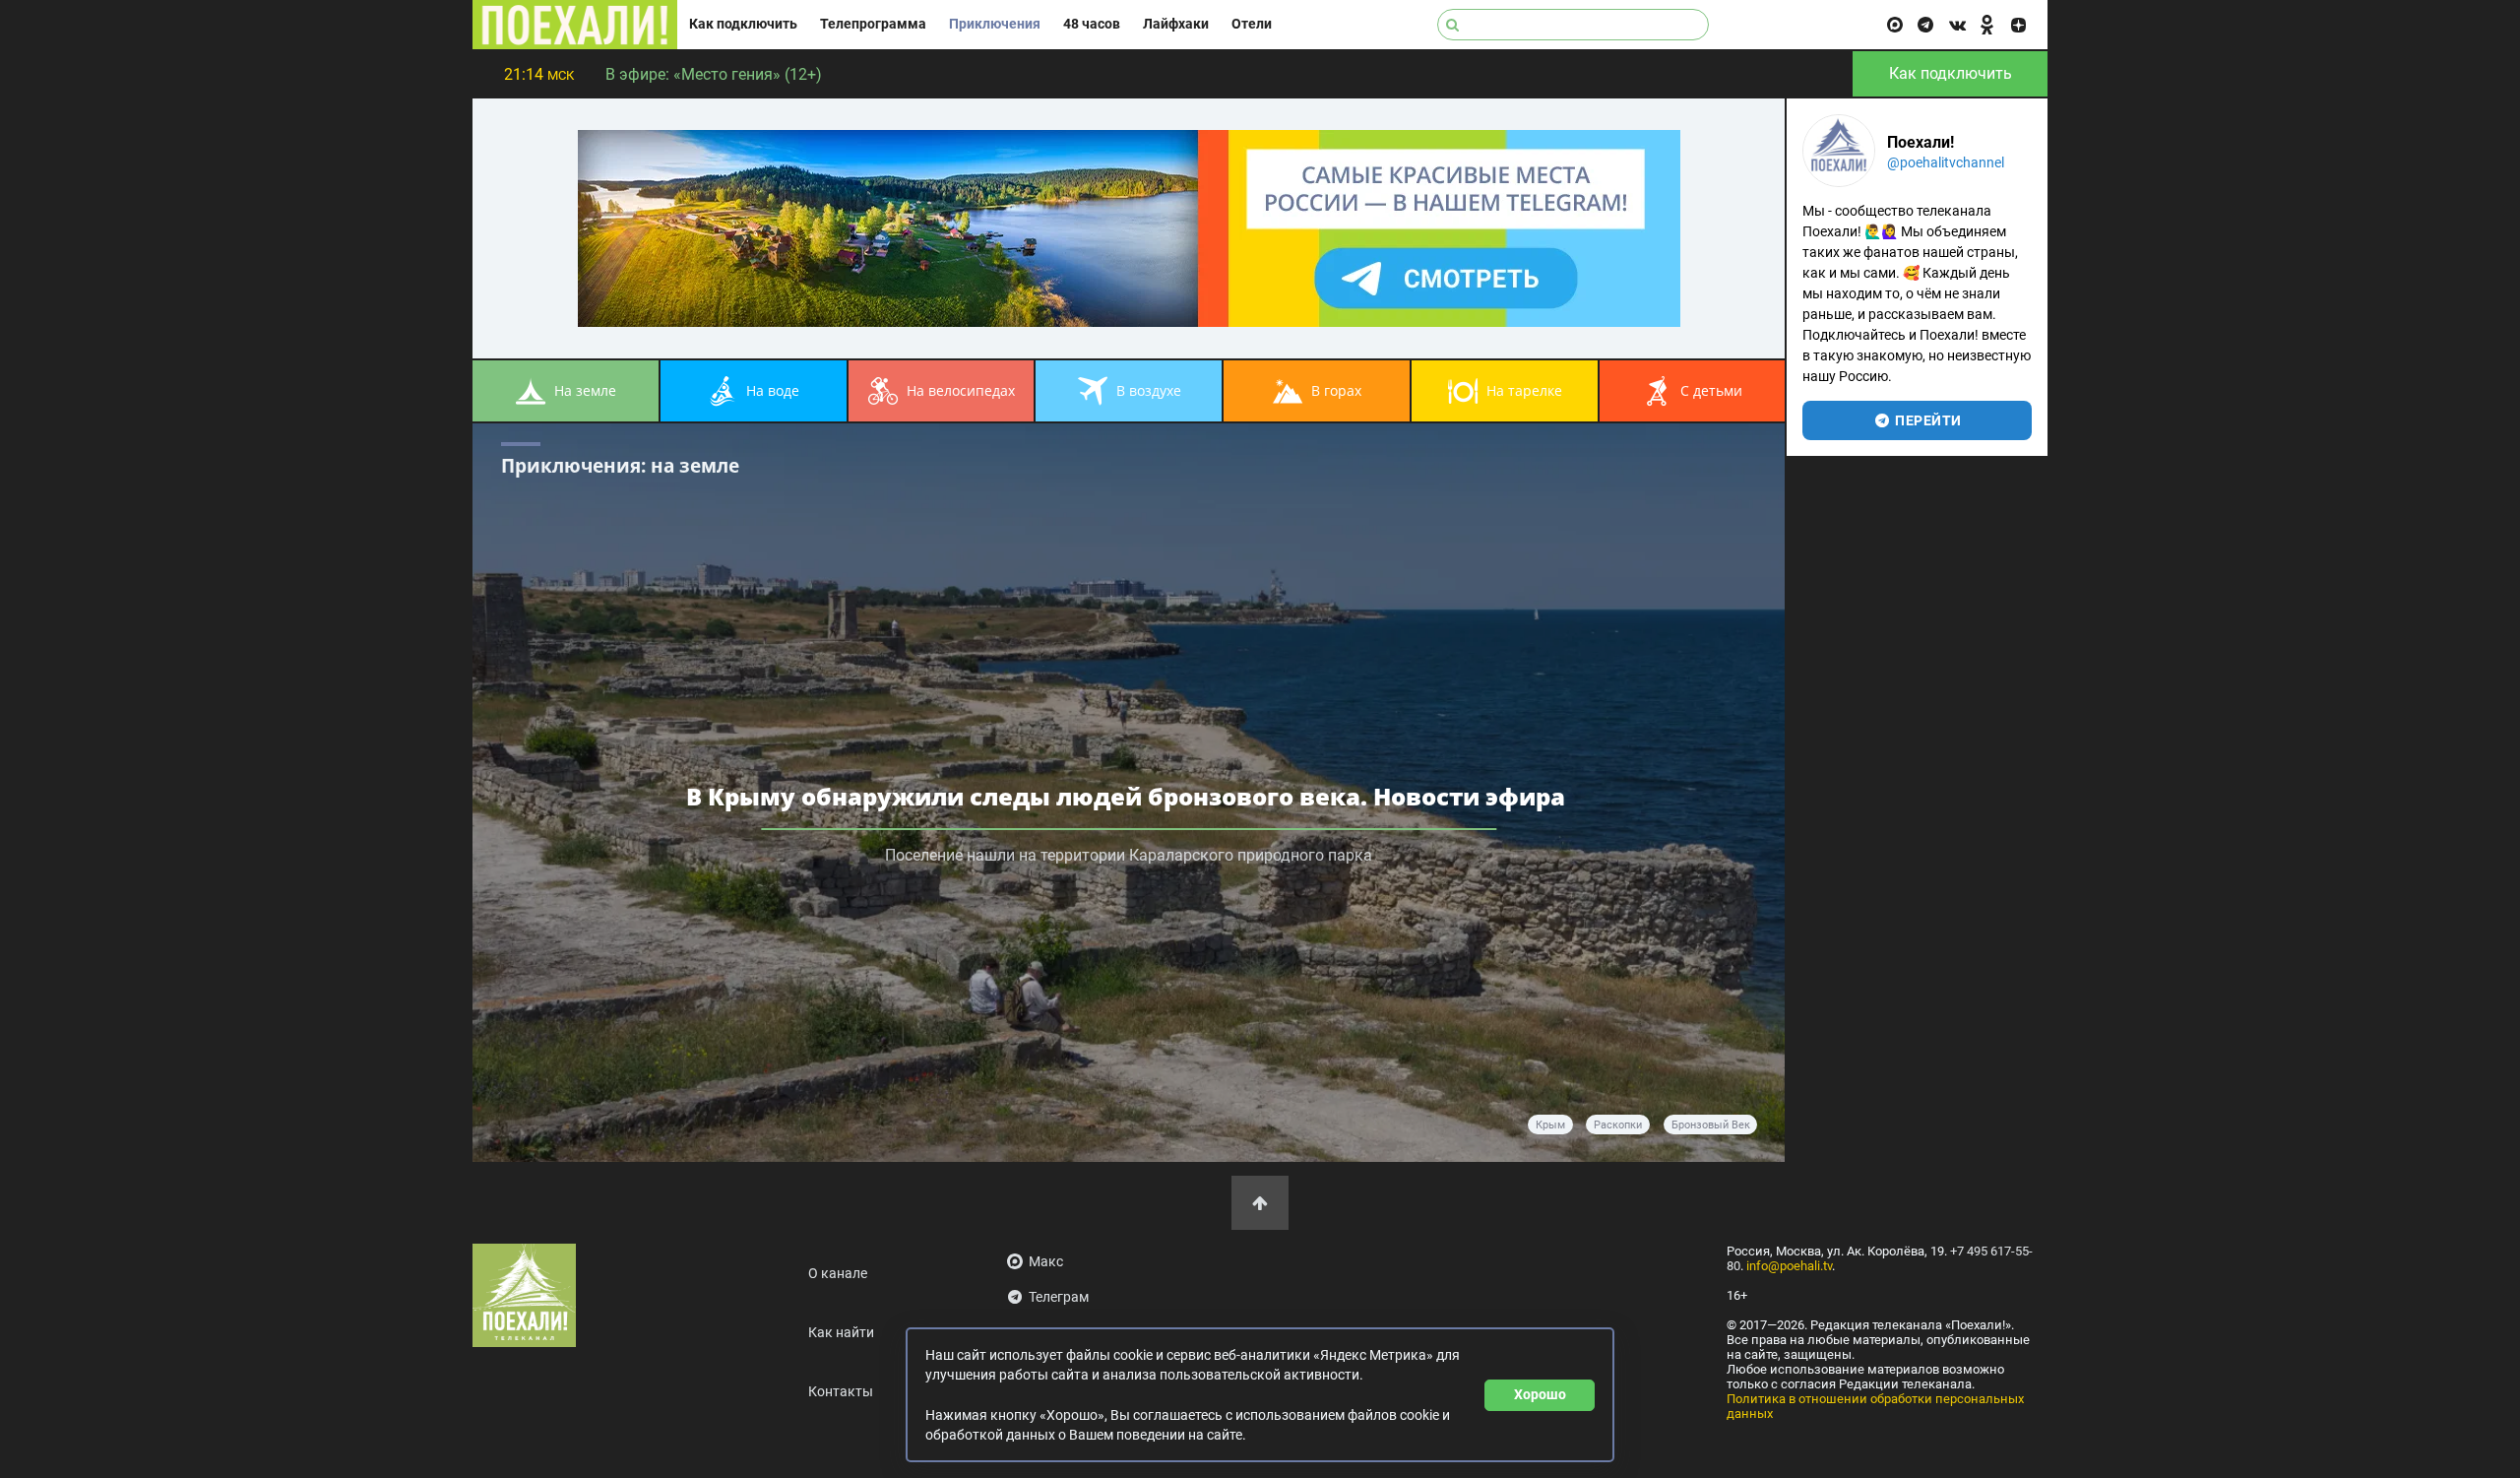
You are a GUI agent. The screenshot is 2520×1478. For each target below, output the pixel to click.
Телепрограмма (873, 24)
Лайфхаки (1176, 24)
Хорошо (1540, 1394)
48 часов (1092, 24)
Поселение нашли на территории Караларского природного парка (1129, 855)
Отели (1252, 24)
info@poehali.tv (1789, 1266)
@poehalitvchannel (1946, 162)
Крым (1550, 1125)
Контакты (841, 1392)
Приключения (995, 24)
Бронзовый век (1711, 1125)
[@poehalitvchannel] (1839, 151)
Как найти (841, 1333)
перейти (1927, 420)
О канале (838, 1274)
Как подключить (743, 24)
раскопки (1618, 1125)
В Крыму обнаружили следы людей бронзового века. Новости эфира (1129, 796)
